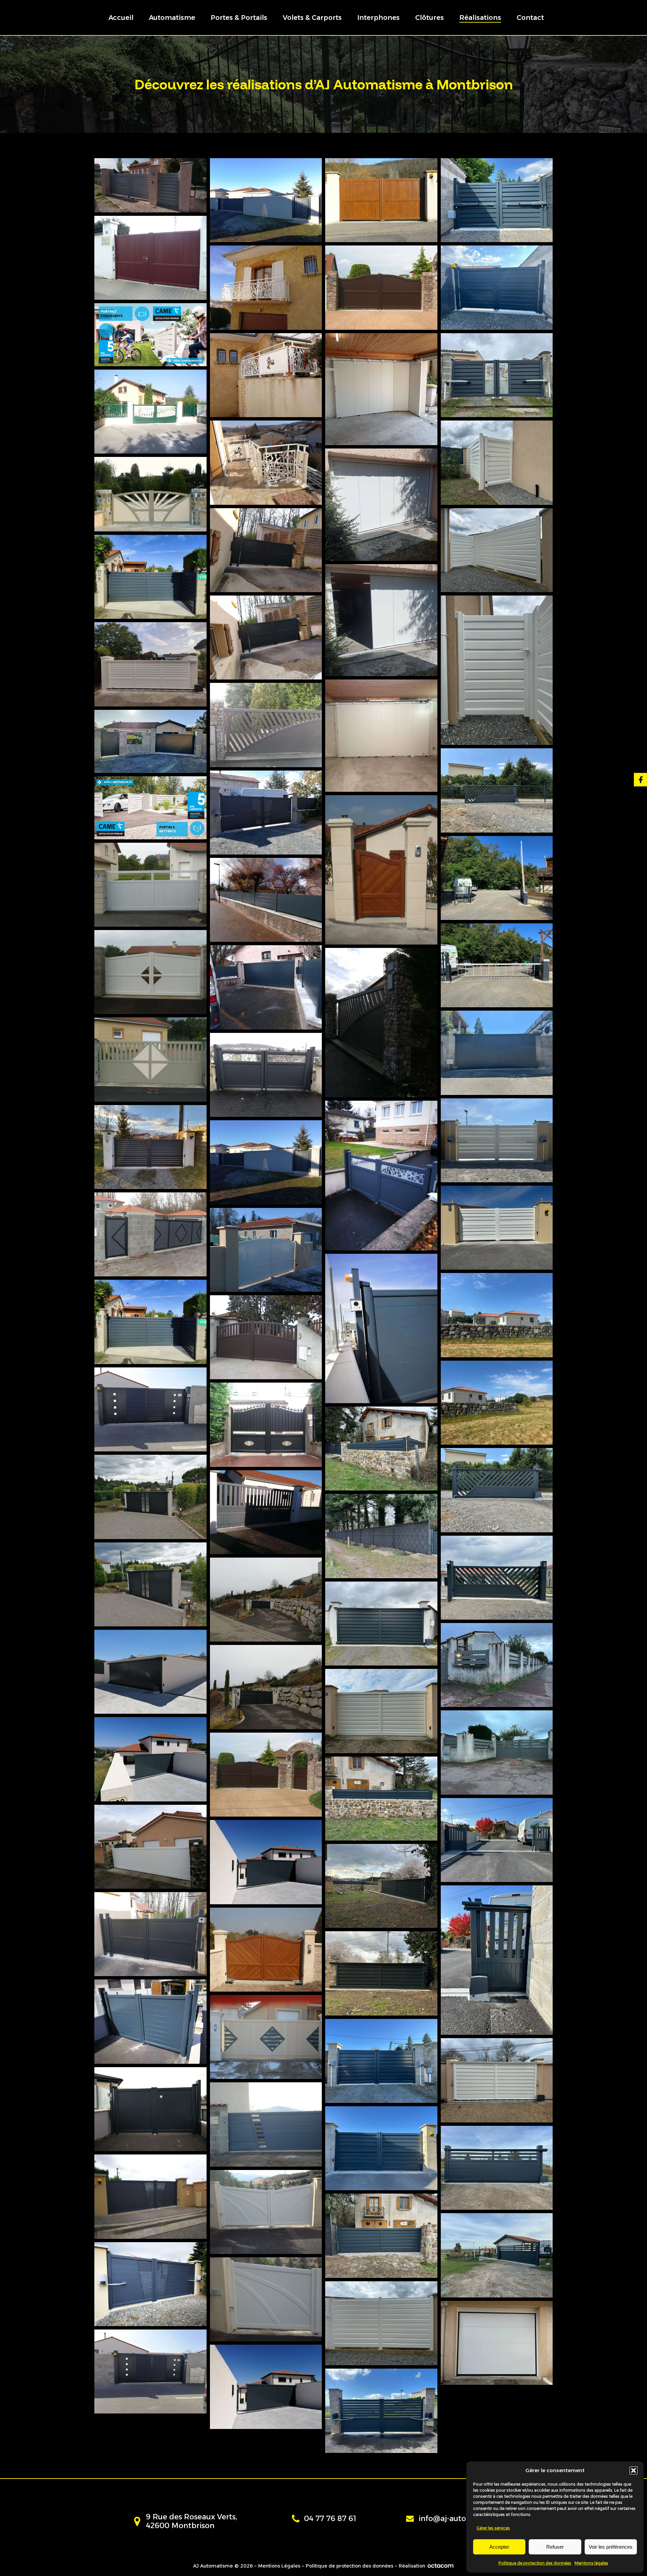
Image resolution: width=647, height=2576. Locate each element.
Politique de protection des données (535, 2563)
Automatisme (172, 18)
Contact (530, 18)
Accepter (499, 2547)
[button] (634, 2470)
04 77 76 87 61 (330, 2519)
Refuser (555, 2547)
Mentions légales (591, 2563)
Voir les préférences (611, 2547)
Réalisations (480, 18)
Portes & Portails (239, 18)
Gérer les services (493, 2528)
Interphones (378, 18)
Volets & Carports (312, 18)
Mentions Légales (279, 2566)
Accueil (121, 18)
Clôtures (429, 18)
